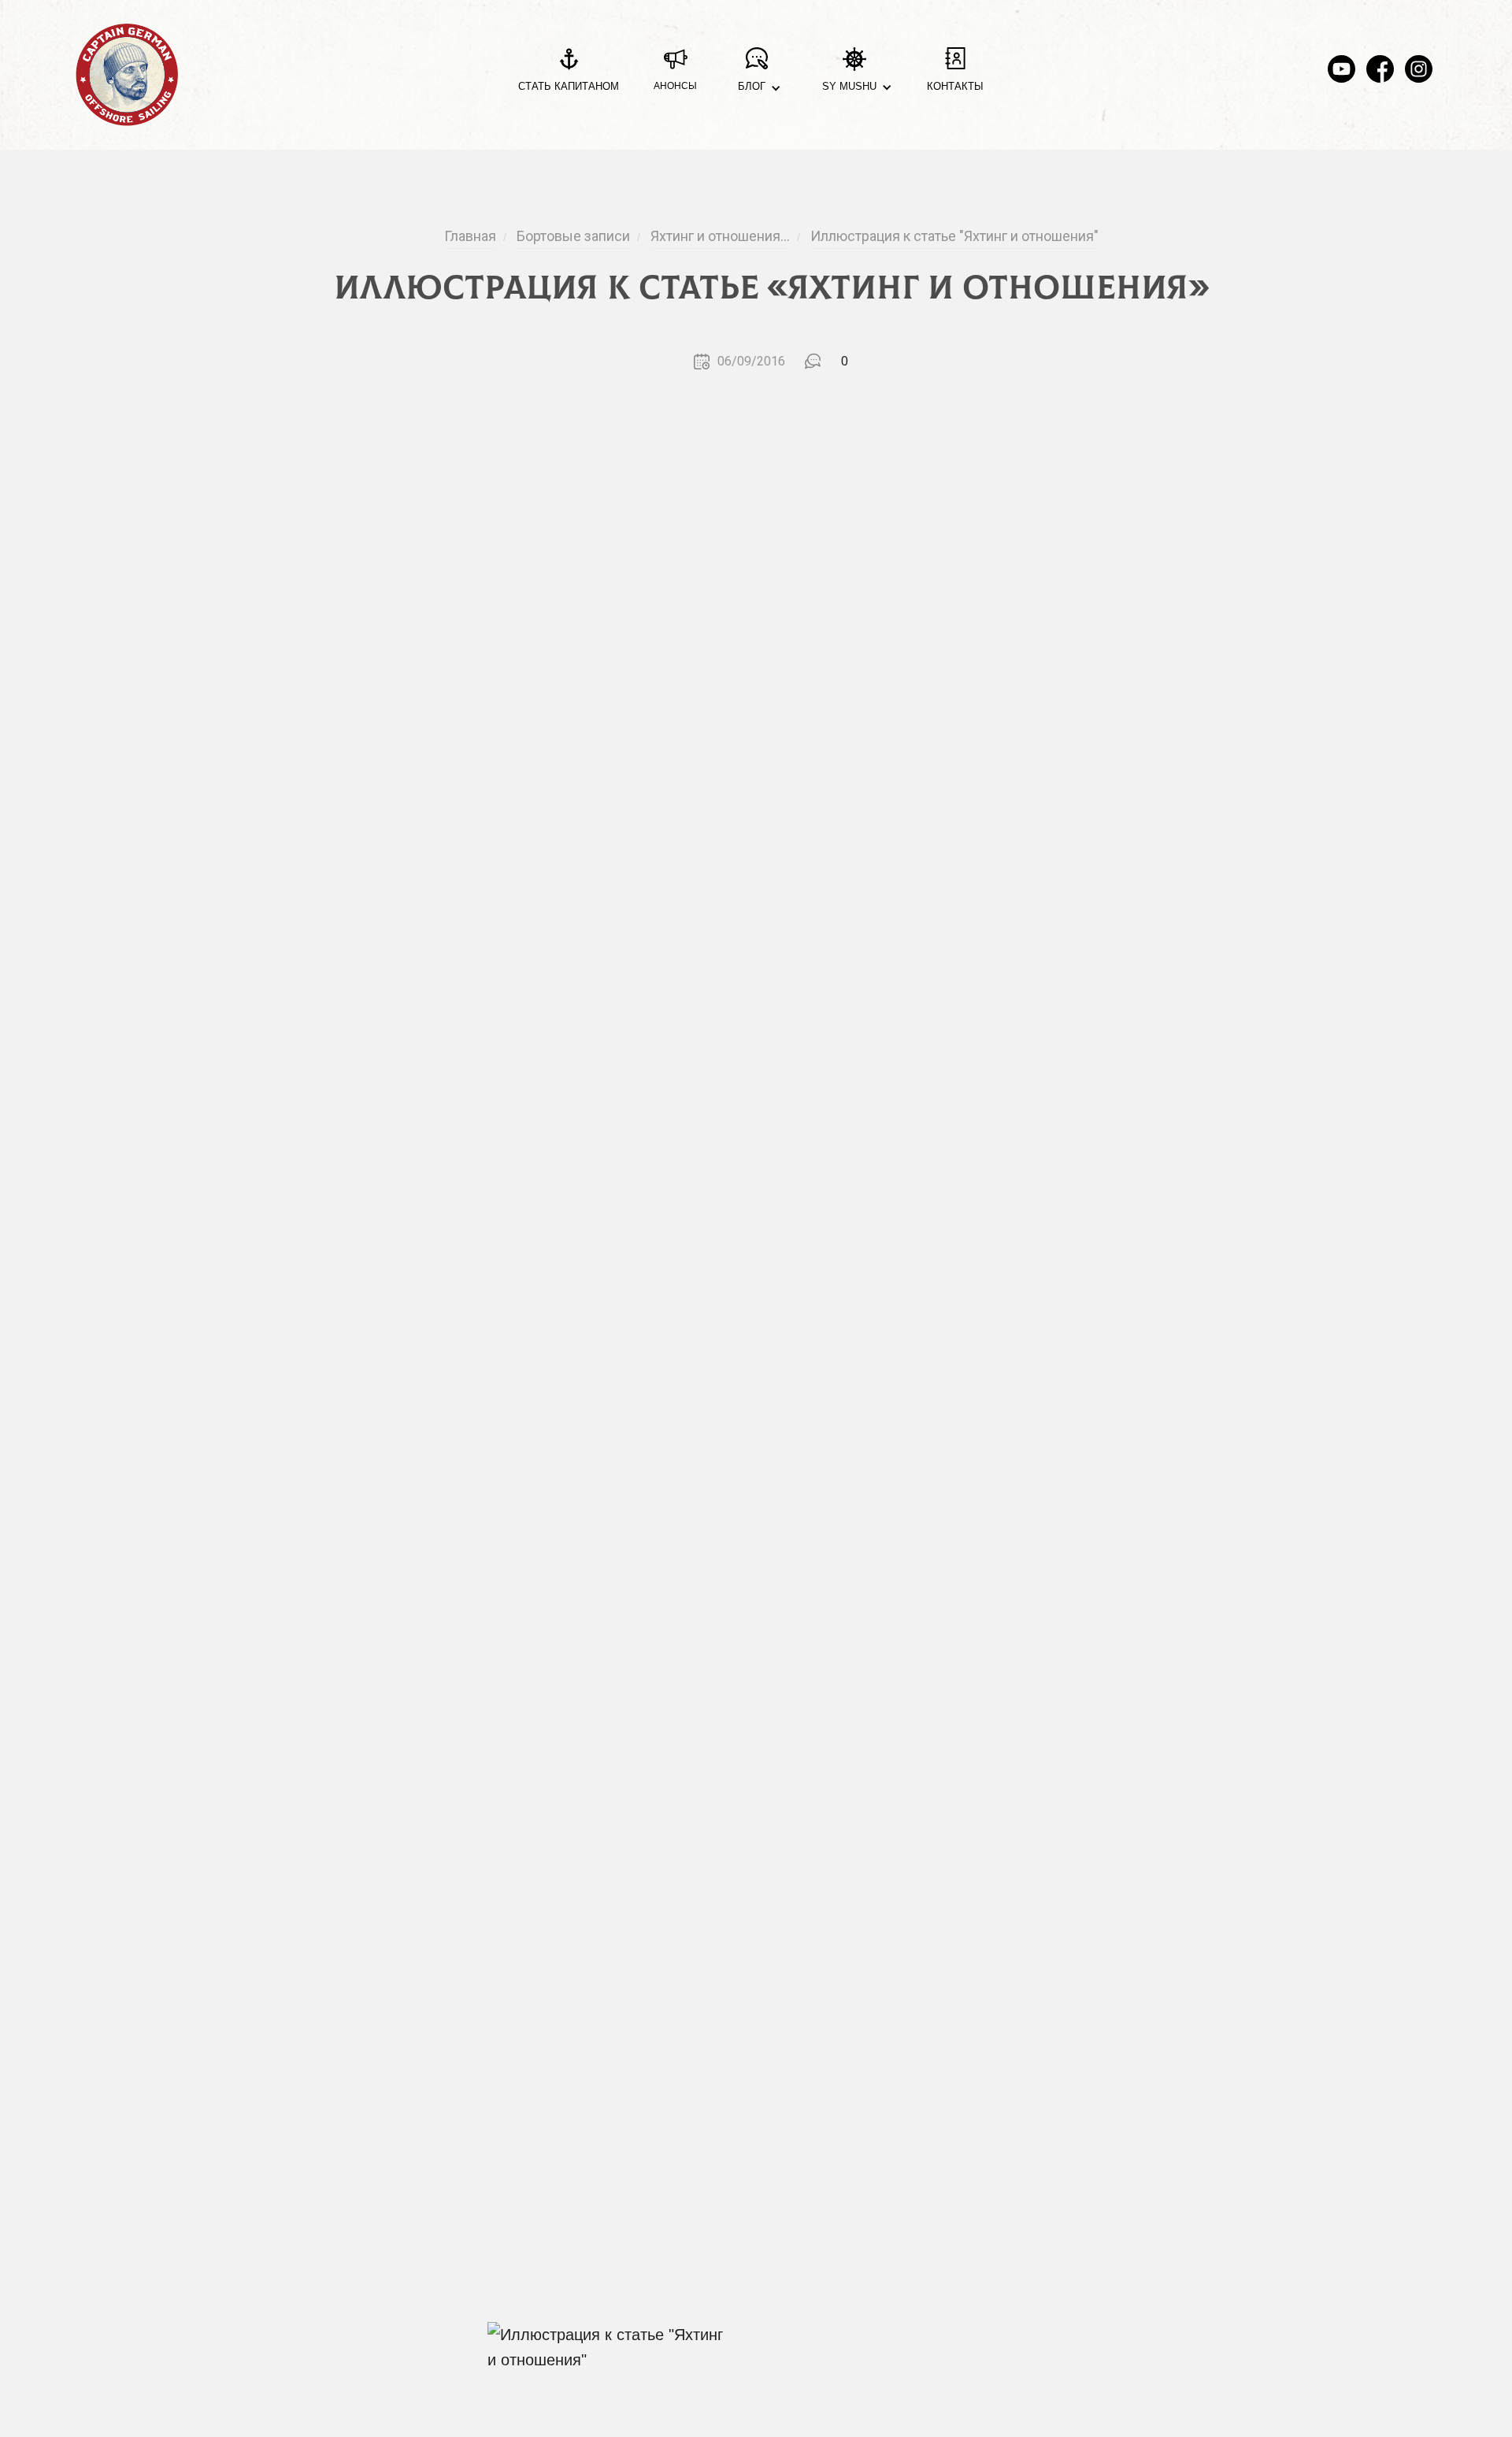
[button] (756, 75)
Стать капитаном (569, 86)
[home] (127, 75)
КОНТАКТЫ (955, 86)
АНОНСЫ (675, 86)
